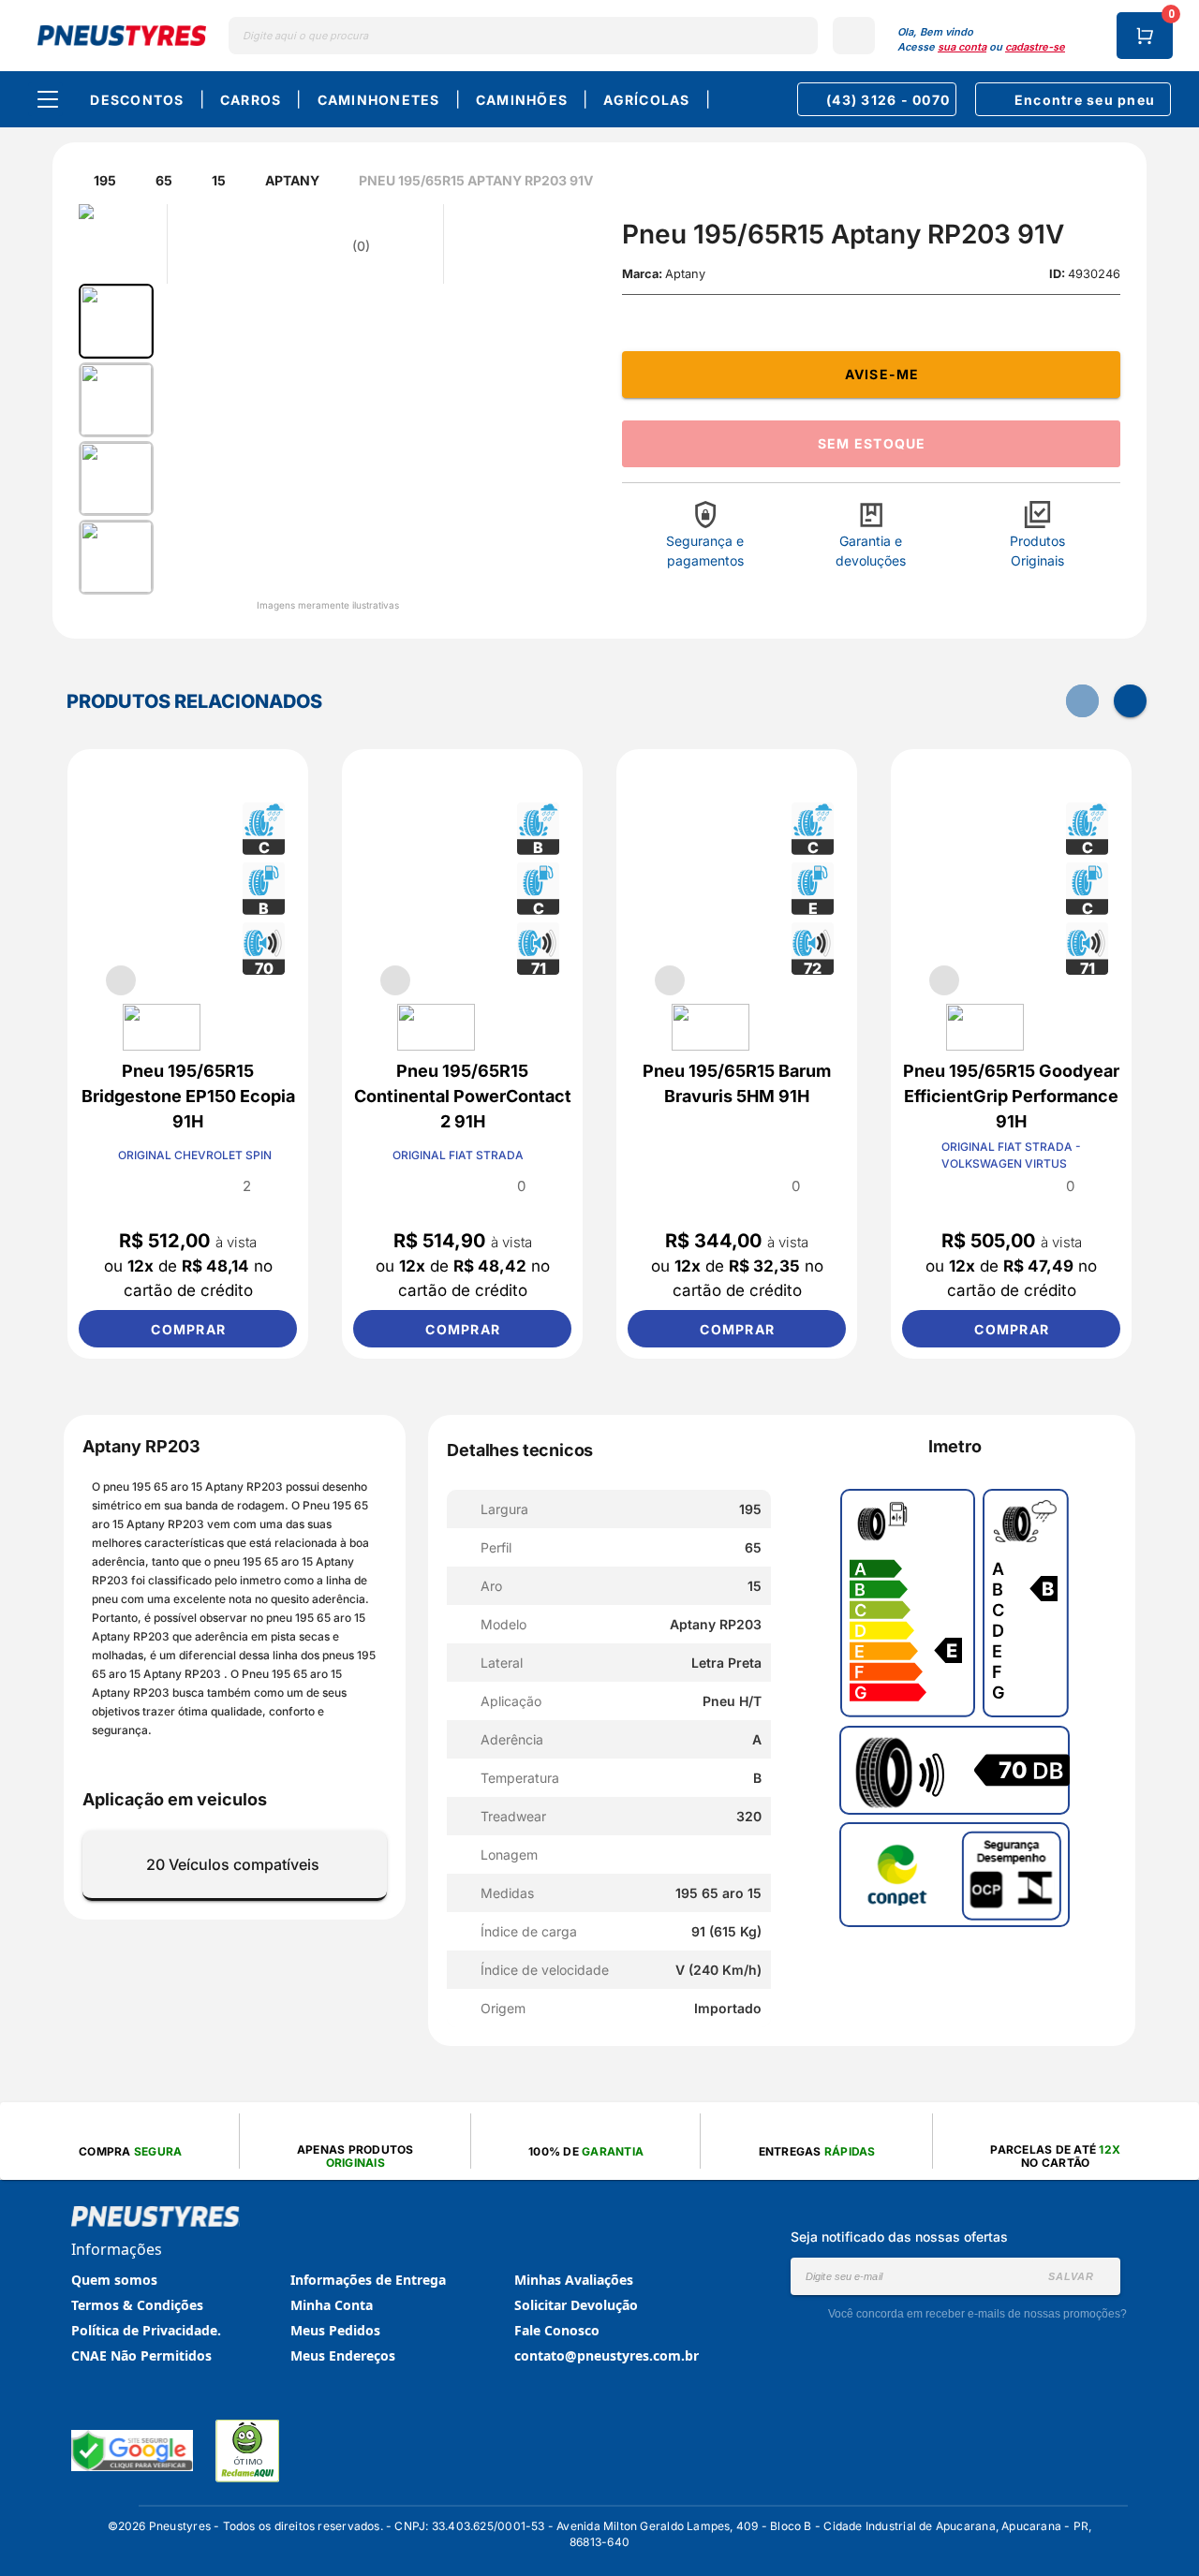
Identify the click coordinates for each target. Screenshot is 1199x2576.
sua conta (962, 47)
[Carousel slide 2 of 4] (166, 980)
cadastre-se (1035, 47)
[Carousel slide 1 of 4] (121, 980)
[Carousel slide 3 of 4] (211, 980)
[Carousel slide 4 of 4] (256, 980)
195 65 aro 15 (169, 1487)
